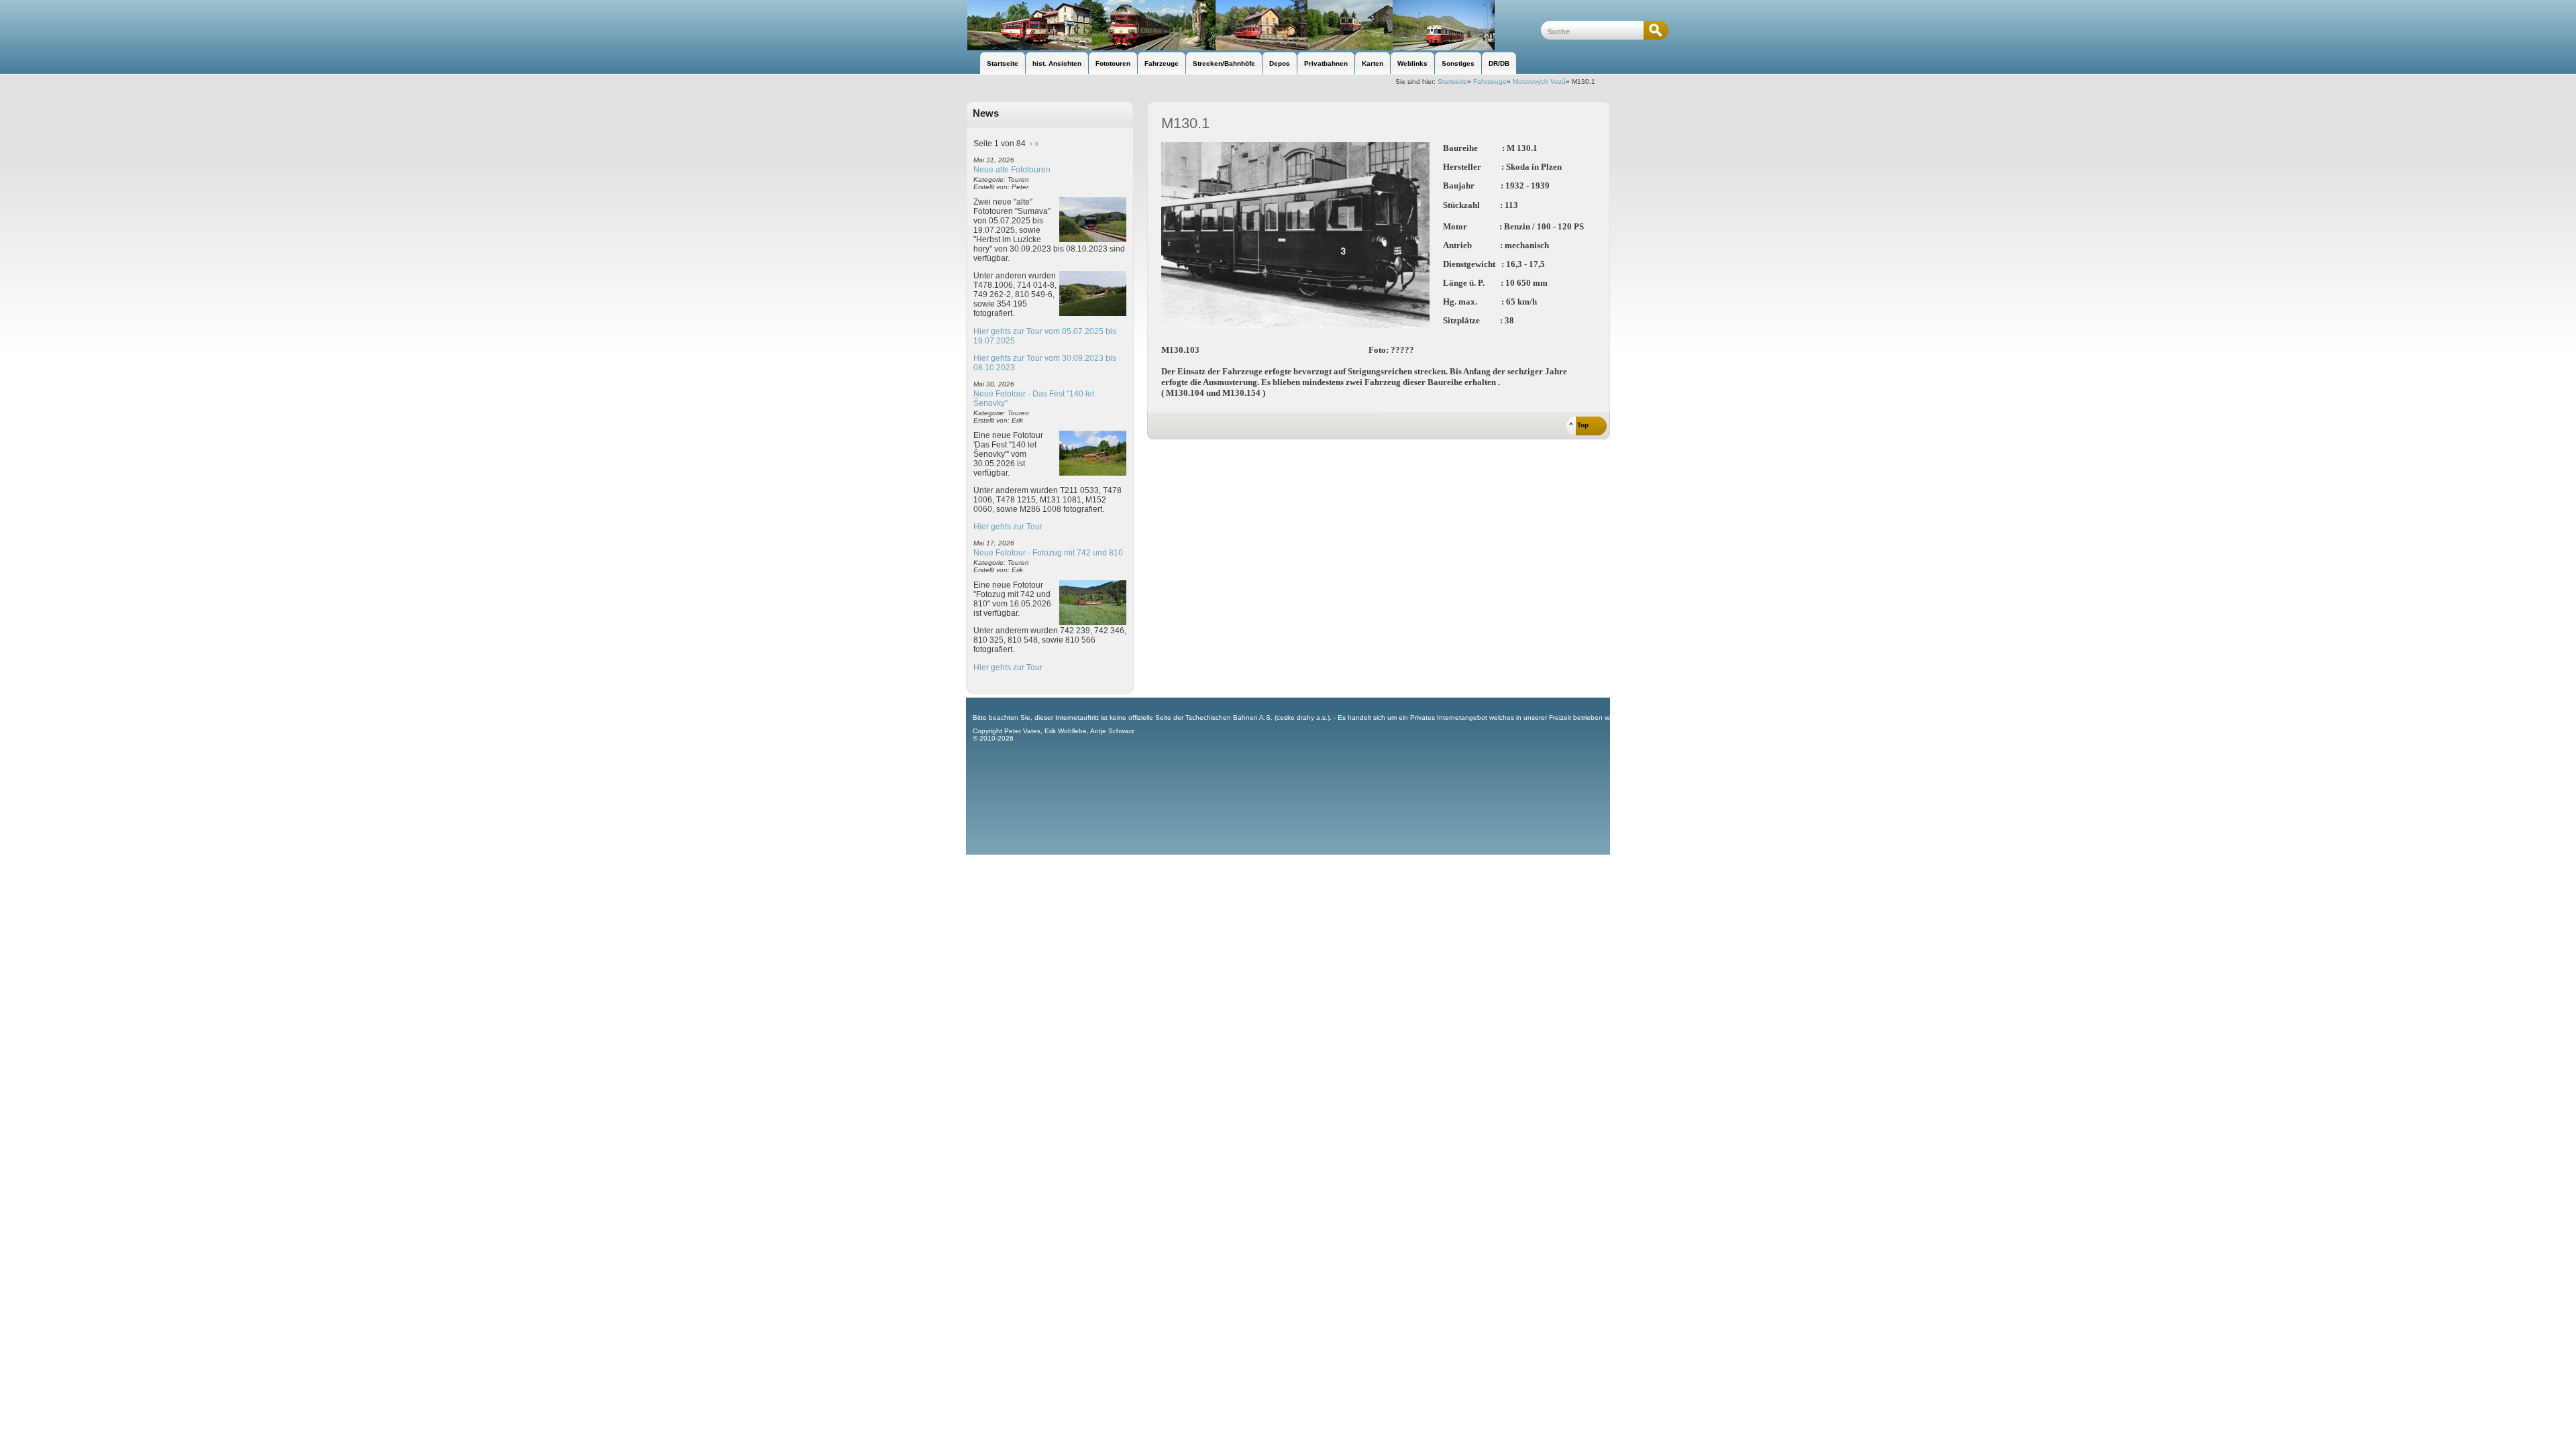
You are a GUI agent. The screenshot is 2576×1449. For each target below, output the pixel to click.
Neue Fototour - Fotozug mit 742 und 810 (1048, 553)
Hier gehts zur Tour (1008, 527)
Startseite (1452, 82)
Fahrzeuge (1490, 82)
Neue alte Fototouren (1012, 170)
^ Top (1579, 425)
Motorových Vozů (1539, 82)
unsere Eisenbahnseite (1253, 25)
